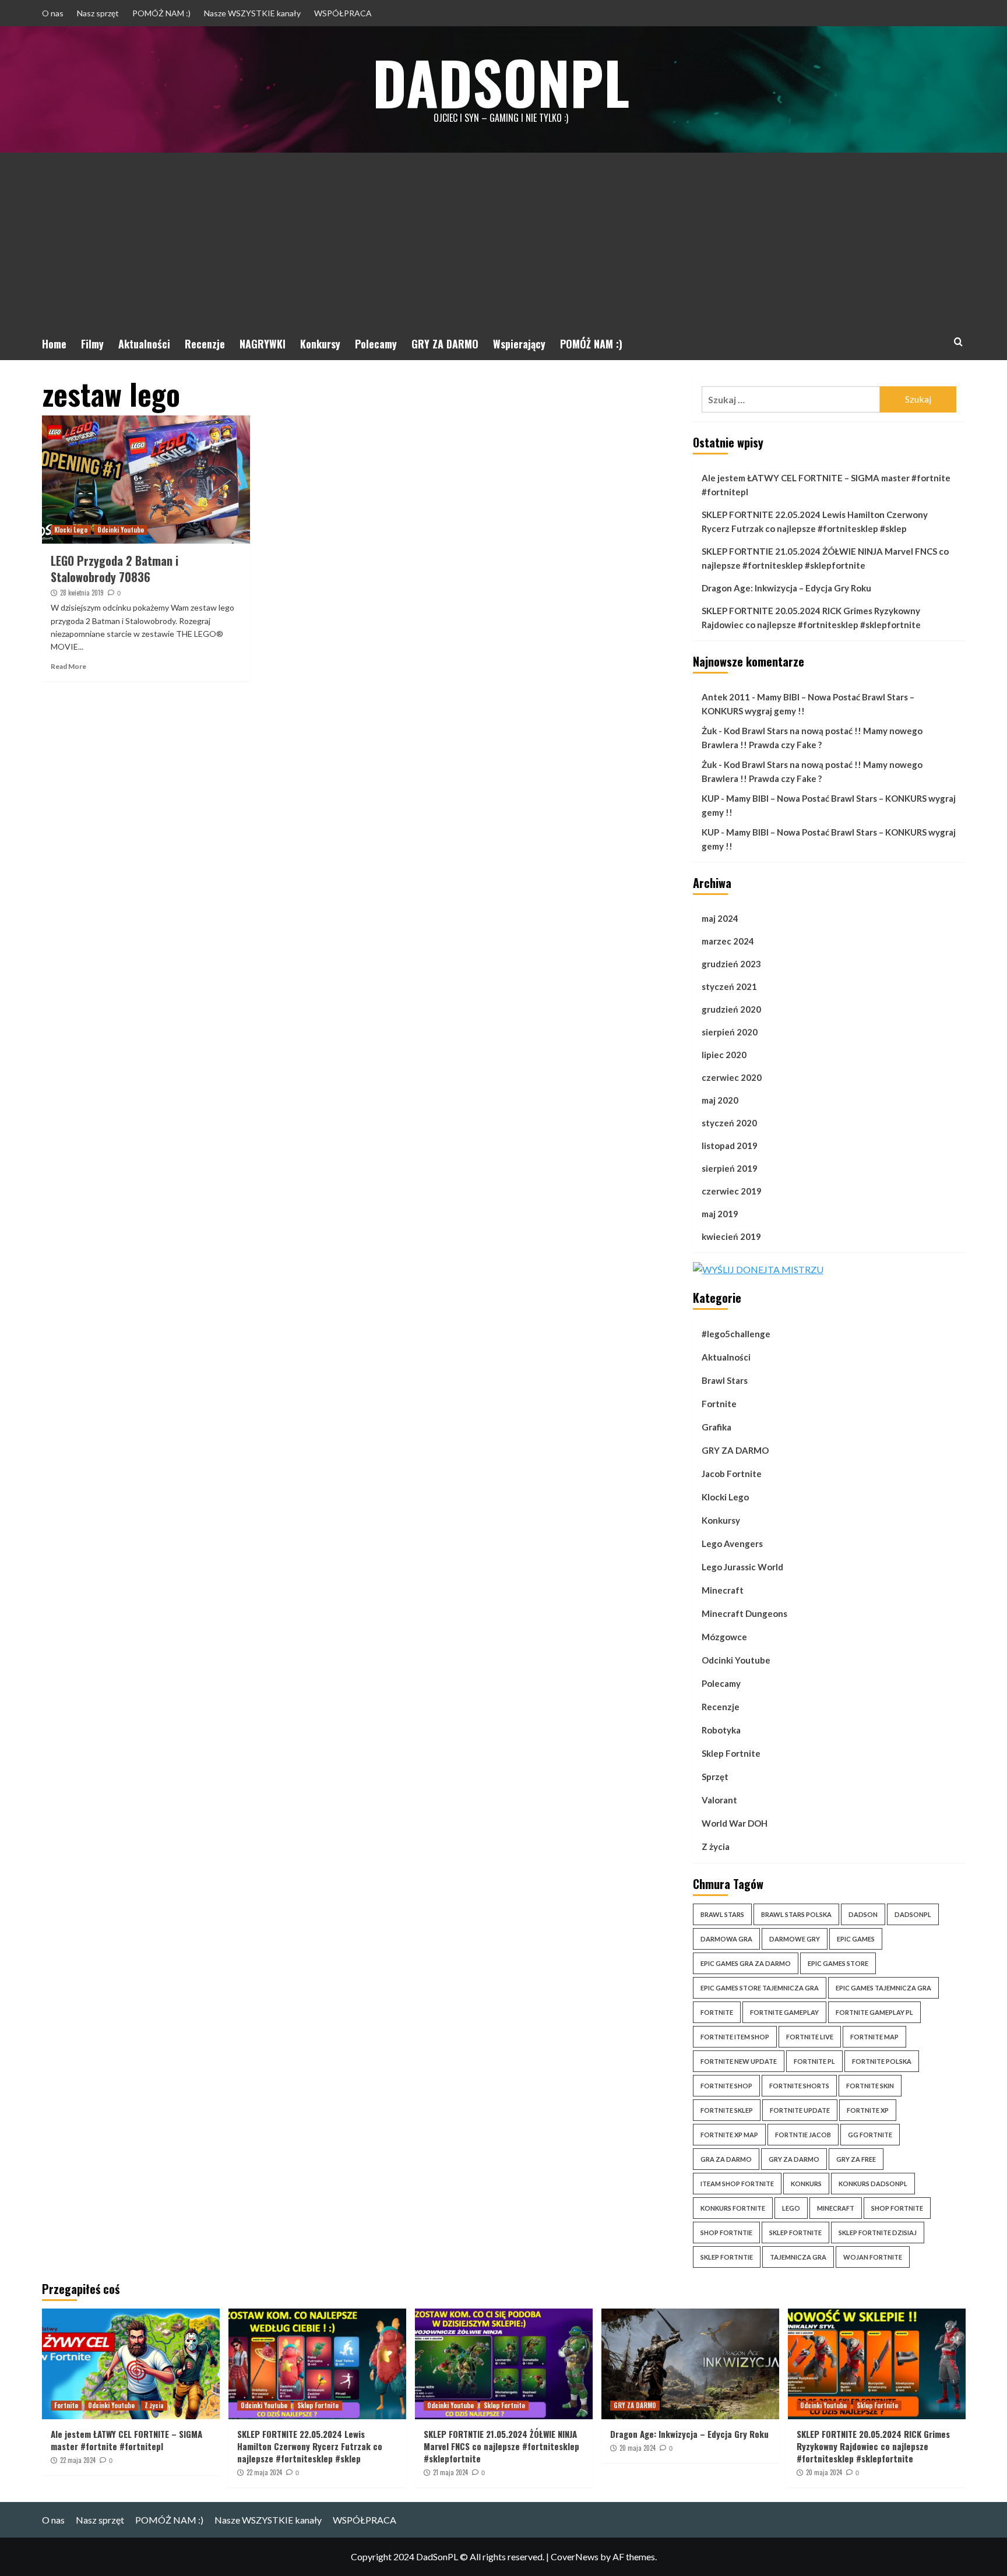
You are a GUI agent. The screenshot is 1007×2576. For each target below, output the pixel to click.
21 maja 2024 (450, 2472)
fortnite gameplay (784, 2012)
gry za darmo (794, 2159)
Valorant (719, 1800)
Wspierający (519, 344)
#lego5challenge (736, 1334)
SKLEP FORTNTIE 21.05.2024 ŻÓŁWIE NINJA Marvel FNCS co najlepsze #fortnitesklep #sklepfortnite (825, 558)
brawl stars (722, 1914)
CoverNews (575, 2556)
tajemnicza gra (798, 2257)
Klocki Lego (71, 530)
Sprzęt (715, 1777)
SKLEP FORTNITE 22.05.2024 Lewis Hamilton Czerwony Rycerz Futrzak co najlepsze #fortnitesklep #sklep (815, 521)
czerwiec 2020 (732, 1077)
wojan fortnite (873, 2257)
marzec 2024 (728, 941)
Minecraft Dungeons (744, 1613)
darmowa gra (726, 1939)
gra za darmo (726, 2159)
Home (54, 344)
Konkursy (320, 344)
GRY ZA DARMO (445, 344)
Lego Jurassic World (742, 1567)
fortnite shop (726, 2086)
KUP (710, 798)
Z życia (716, 1846)
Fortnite (719, 1404)
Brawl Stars (725, 1380)
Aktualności (144, 344)
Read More (68, 666)
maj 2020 (720, 1100)
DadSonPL (501, 82)
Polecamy (376, 344)
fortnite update (800, 2110)
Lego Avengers (732, 1544)
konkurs (806, 2184)
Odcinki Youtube (121, 530)
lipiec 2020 (724, 1055)
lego (791, 2208)
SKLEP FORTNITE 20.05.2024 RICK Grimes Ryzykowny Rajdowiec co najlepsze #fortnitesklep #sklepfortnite (811, 618)
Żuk (709, 731)
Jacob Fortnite (732, 1474)
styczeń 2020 (729, 1123)
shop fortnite (897, 2208)
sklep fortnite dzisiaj (878, 2233)
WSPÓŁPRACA (343, 13)
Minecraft (723, 1590)
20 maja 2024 (638, 2448)
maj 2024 (720, 918)
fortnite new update (739, 2061)
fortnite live (810, 2037)
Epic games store (838, 1963)
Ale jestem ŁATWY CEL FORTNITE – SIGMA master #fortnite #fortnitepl (826, 485)
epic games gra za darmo (746, 1963)
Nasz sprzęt (98, 13)
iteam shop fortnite (737, 2184)
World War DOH (735, 1823)
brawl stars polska (796, 1914)
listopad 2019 (730, 1146)
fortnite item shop (735, 2037)
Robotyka (721, 1730)
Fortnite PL (814, 2061)
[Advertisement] (503, 240)
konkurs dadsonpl (873, 2184)
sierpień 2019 (730, 1168)
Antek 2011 (726, 697)
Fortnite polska (882, 2061)
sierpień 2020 (730, 1032)
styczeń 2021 (729, 986)
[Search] (958, 342)
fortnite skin (870, 2086)
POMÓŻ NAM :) (161, 13)
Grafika (716, 1427)
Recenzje (205, 344)
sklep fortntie (727, 2257)
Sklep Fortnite (731, 1753)
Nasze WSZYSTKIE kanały (252, 13)
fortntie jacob (803, 2135)
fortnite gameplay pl (874, 2012)
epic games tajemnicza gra (883, 1988)
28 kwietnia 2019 (82, 593)
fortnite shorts (799, 2086)
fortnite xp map (729, 2135)
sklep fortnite (795, 2233)
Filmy (92, 344)
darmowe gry (795, 1939)
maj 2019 (720, 1214)
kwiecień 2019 (731, 1236)
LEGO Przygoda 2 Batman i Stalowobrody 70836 (115, 569)
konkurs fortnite (733, 2208)
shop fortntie (726, 2233)
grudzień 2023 (731, 964)
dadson (863, 1914)
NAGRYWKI (263, 344)
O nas (53, 13)
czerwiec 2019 (732, 1191)
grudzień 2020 (731, 1009)
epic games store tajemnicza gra (760, 1988)
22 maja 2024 (78, 2460)
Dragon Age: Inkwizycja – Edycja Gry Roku (786, 588)
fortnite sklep (727, 2110)
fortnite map (874, 2037)
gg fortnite (870, 2135)
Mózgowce (724, 1637)
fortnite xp (868, 2110)
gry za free (856, 2159)
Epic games (856, 1939)
